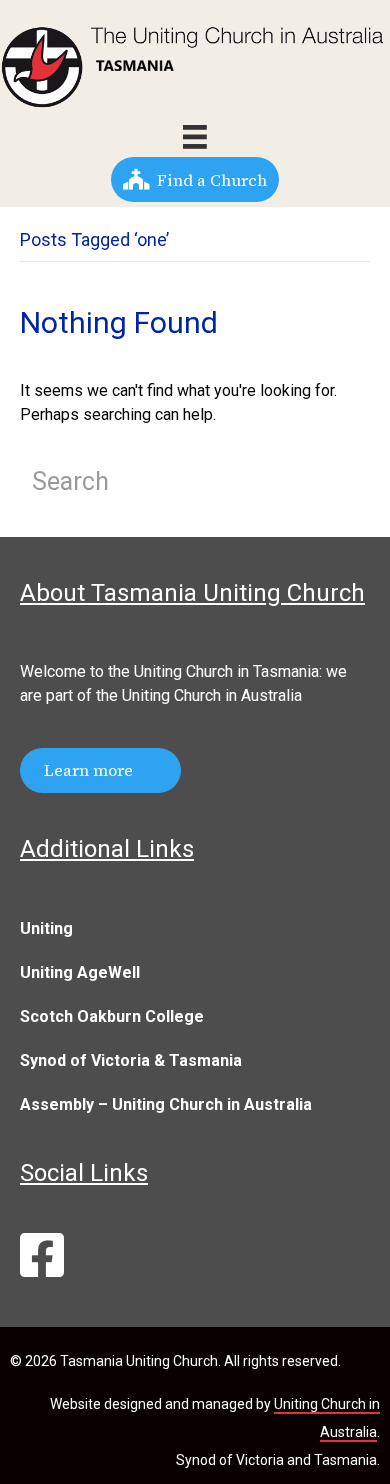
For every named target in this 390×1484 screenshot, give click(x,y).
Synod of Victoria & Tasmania (131, 1060)
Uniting (46, 928)
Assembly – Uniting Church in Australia (166, 1104)
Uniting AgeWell (80, 972)
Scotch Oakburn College (112, 1016)
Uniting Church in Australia (212, 695)
